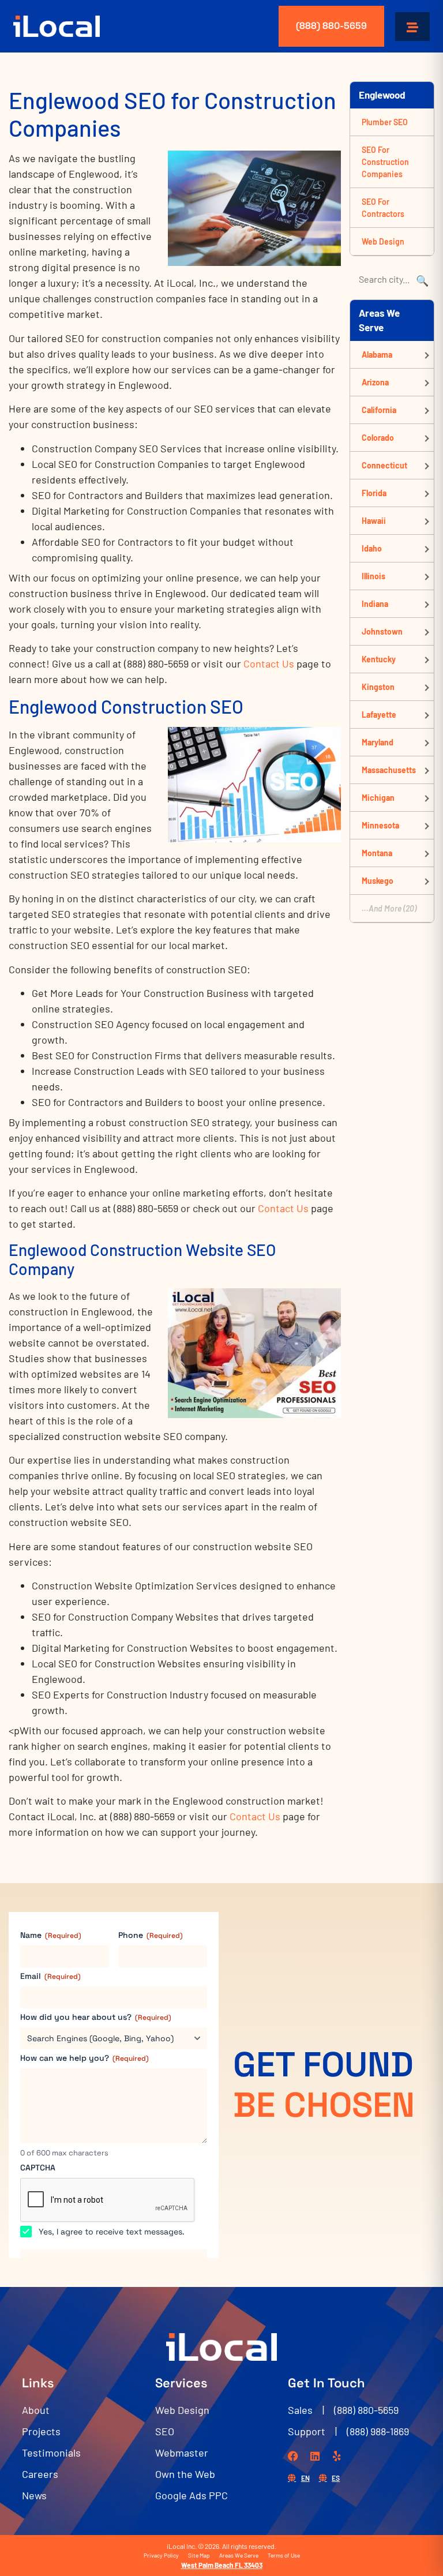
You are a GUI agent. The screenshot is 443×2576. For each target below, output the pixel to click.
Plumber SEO (385, 122)
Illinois (373, 576)
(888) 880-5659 (331, 26)
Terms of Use (284, 2555)
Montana (377, 853)
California (379, 410)
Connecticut (384, 465)
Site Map (199, 2555)
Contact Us (269, 663)
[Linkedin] (315, 2456)
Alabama (377, 355)
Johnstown (382, 631)
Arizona (375, 382)
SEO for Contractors (383, 208)
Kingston (378, 687)
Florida (374, 493)
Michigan (378, 798)
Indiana (375, 604)
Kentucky (379, 659)
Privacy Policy (161, 2555)
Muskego (378, 881)
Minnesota (380, 825)
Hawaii (374, 521)
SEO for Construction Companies (385, 162)
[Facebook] (293, 2456)
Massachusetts (389, 770)
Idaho (372, 548)
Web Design (383, 241)
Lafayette (379, 715)
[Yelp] (337, 2456)
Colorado (378, 438)
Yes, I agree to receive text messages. (112, 2232)
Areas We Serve (239, 2555)
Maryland (378, 742)
